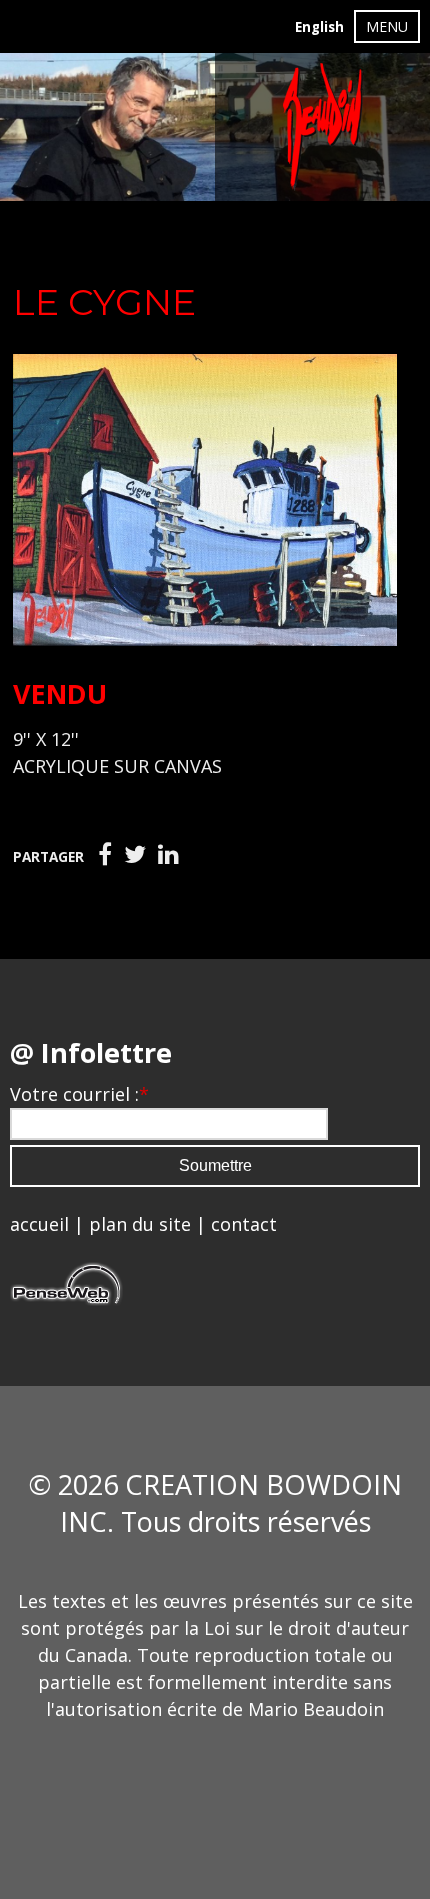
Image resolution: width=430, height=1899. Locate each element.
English (319, 27)
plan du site (140, 1224)
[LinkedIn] (168, 855)
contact (244, 1224)
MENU (387, 26)
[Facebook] (105, 855)
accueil (39, 1224)
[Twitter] (135, 855)
